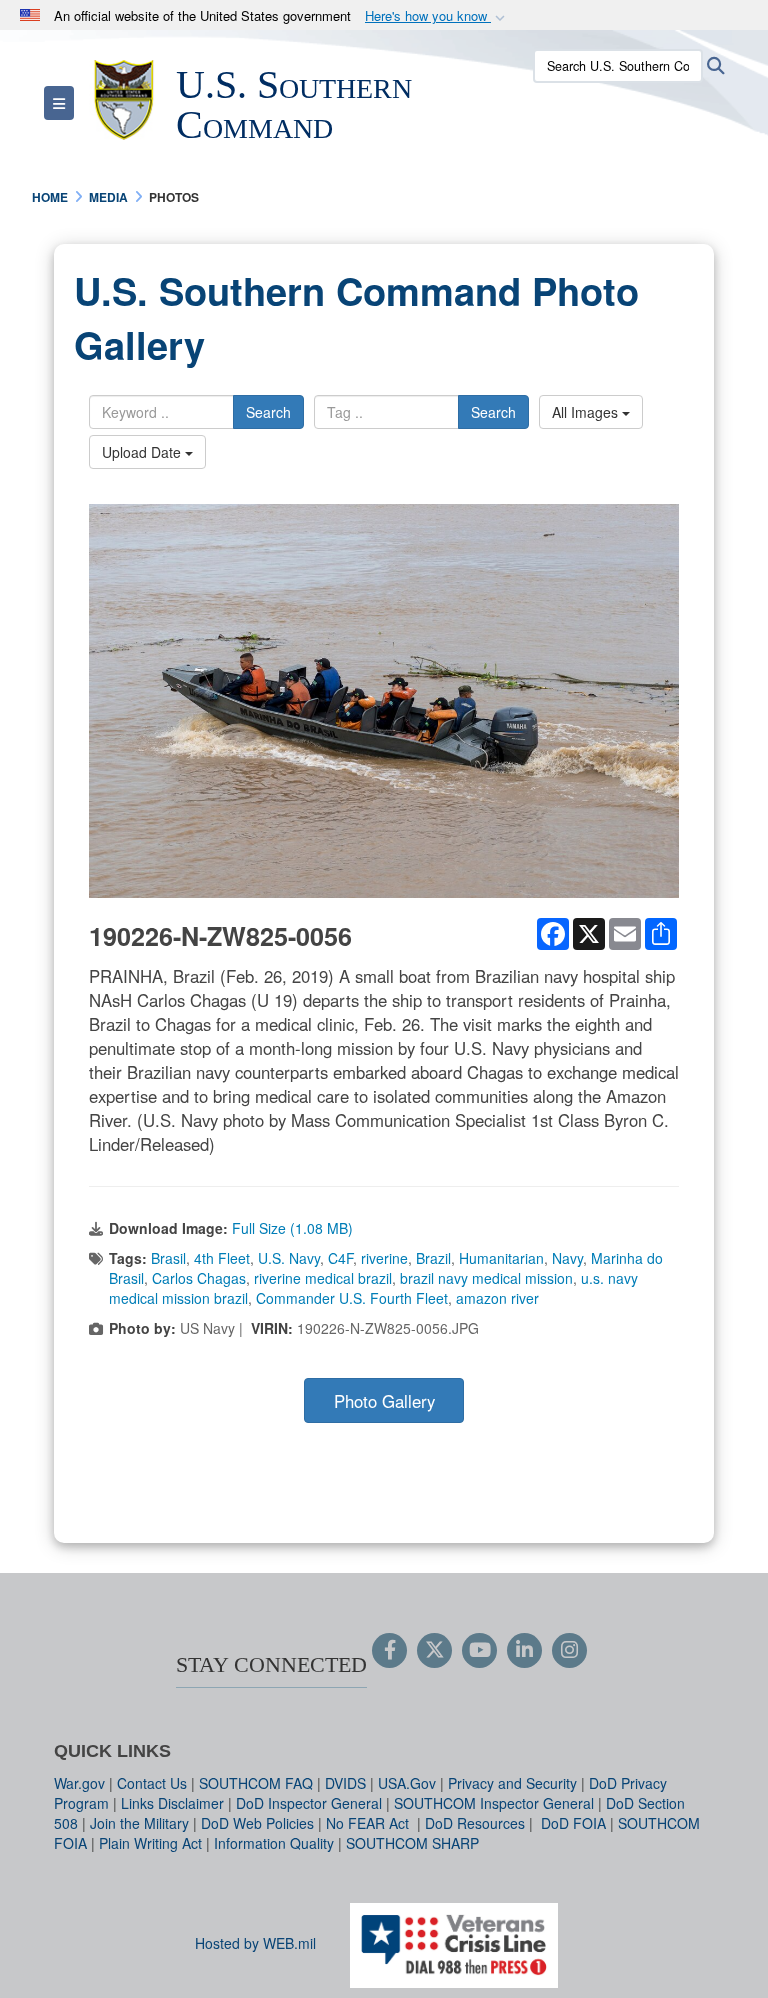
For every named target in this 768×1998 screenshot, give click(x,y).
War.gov (79, 1783)
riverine (384, 1258)
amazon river (497, 1298)
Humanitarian (501, 1258)
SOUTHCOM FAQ (256, 1783)
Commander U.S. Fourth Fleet (352, 1298)
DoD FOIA (573, 1823)
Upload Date (143, 452)
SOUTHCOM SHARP (412, 1843)
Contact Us (152, 1783)
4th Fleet (222, 1258)
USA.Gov (407, 1783)
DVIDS (345, 1783)
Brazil (433, 1258)
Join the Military (139, 1823)
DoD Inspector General (309, 1803)
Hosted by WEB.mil (255, 1943)
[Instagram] (569, 1651)
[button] (437, 16)
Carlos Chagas (199, 1278)
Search (268, 412)
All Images (587, 412)
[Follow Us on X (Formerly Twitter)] (434, 1651)
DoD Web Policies (257, 1823)
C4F (340, 1258)
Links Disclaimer (172, 1803)
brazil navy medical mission (486, 1278)
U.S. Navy (289, 1258)
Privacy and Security (512, 1783)
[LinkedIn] (524, 1651)
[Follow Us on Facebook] (389, 1651)
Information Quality (274, 1843)
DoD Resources (475, 1823)
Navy (567, 1258)
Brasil (168, 1258)
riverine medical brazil (323, 1278)
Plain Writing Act (150, 1843)
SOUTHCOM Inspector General (494, 1803)
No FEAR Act (369, 1823)
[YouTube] (479, 1651)
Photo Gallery (384, 1401)
